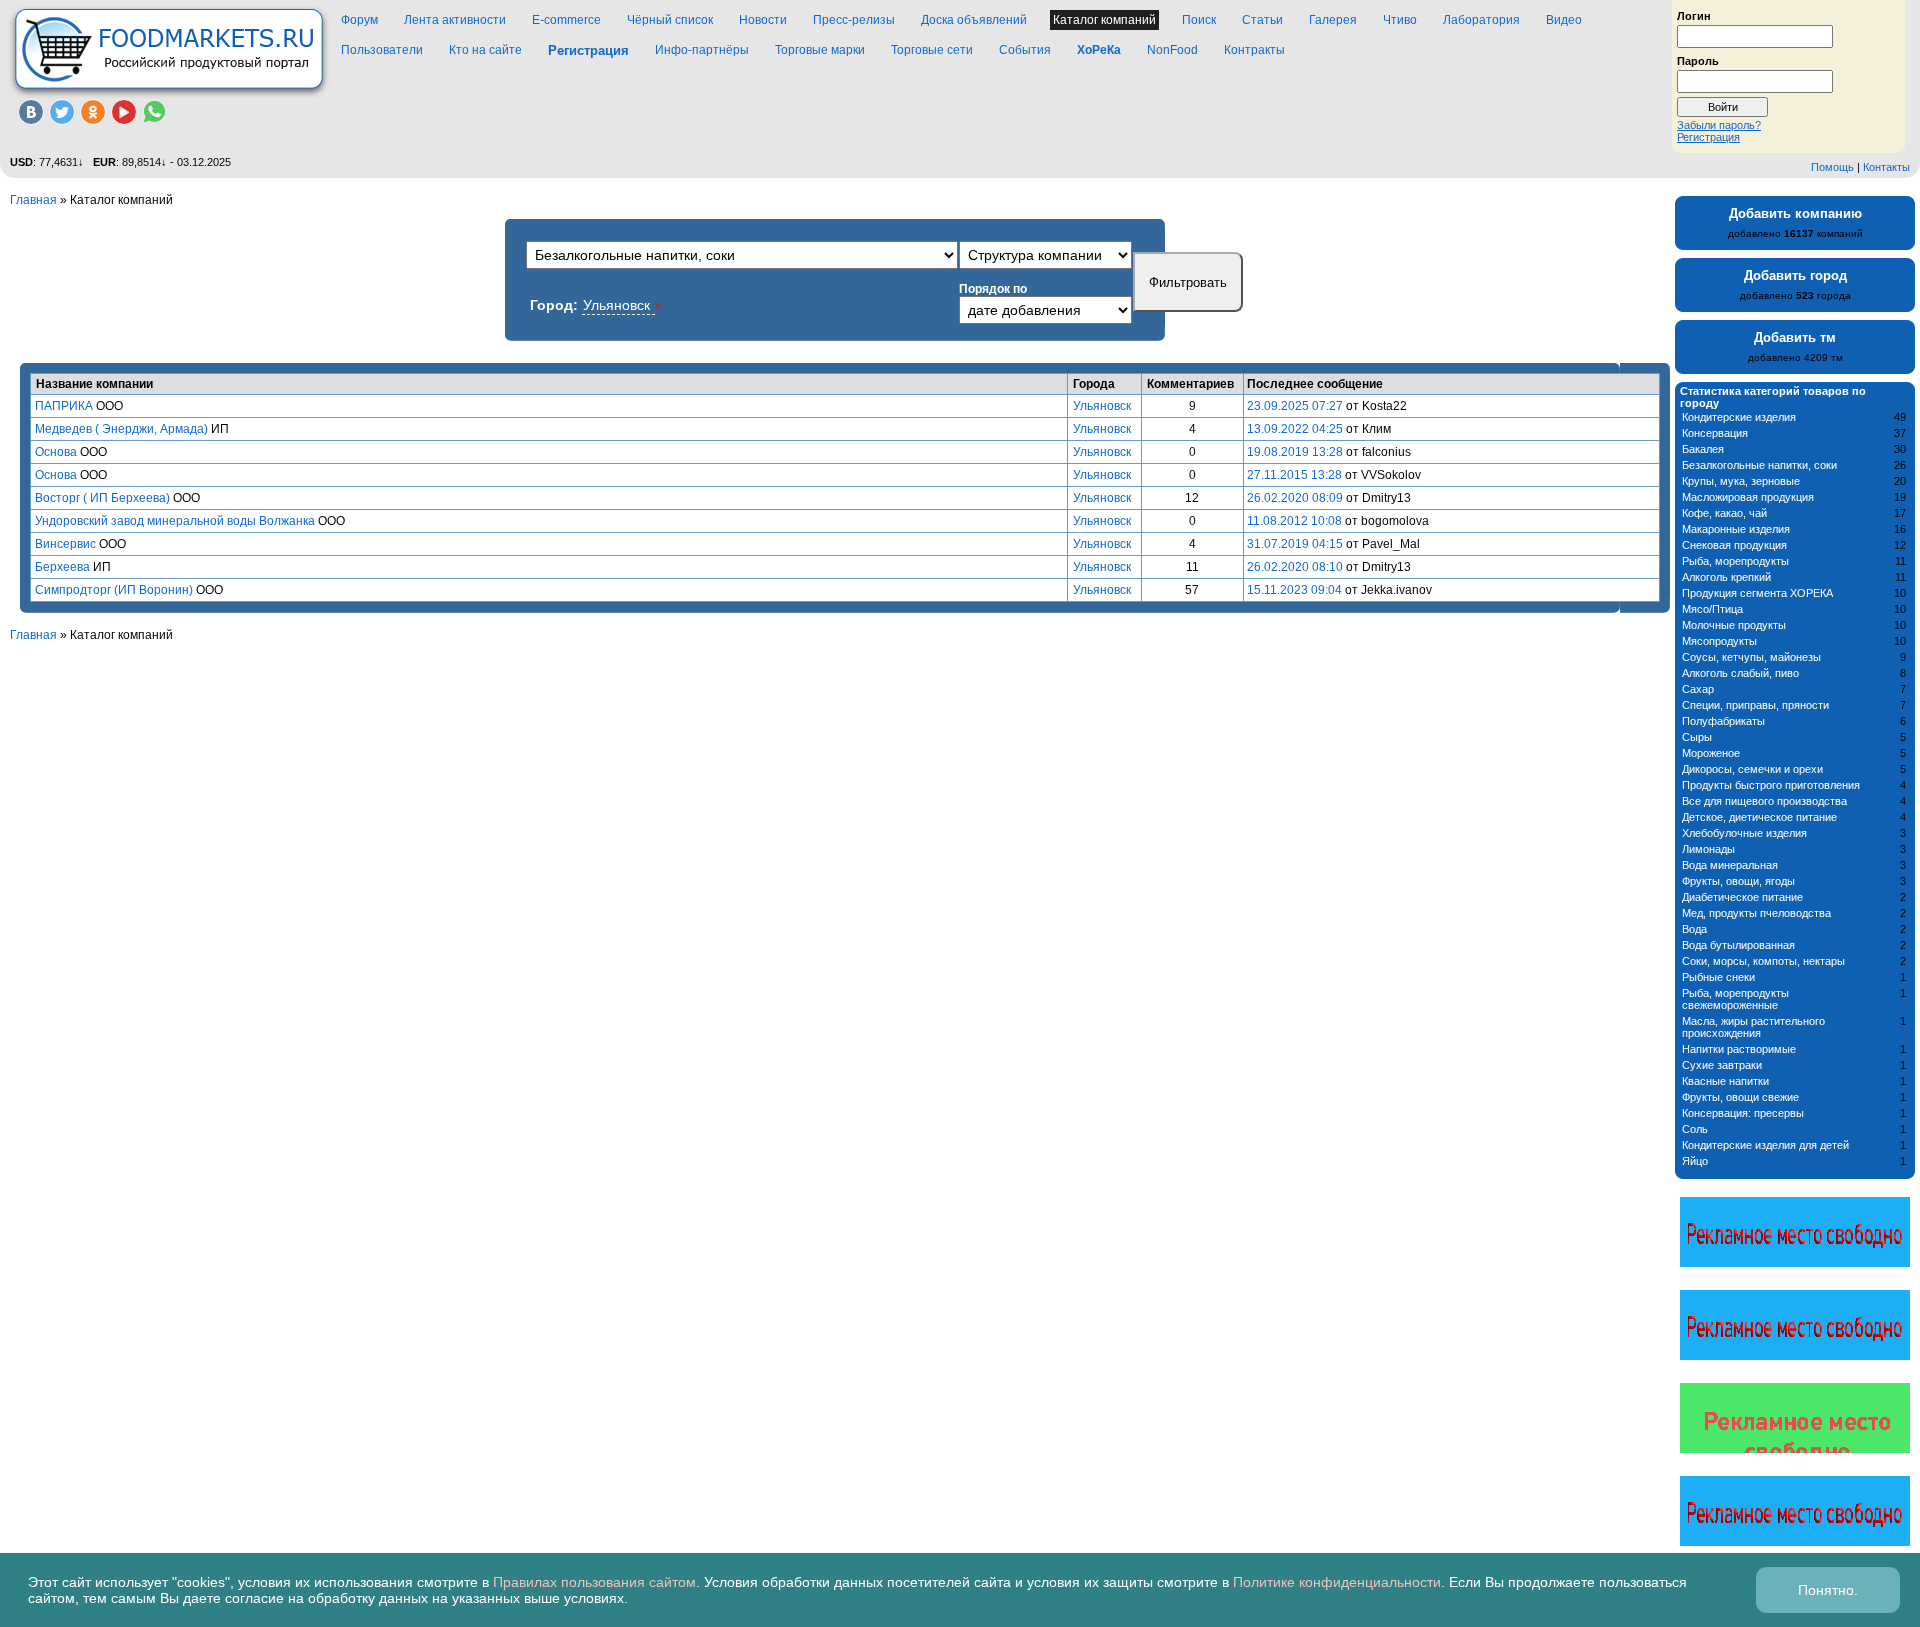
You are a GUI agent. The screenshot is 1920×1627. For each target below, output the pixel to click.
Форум (359, 20)
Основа (56, 452)
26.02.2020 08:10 (1295, 567)
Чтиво (1400, 20)
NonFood (1172, 50)
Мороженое (1711, 753)
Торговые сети (932, 50)
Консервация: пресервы (1743, 1113)
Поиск (1199, 20)
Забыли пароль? (1719, 125)
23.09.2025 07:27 (1295, 406)
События (1025, 50)
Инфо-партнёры (702, 50)
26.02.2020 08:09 (1295, 498)
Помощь (1832, 167)
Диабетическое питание (1742, 897)
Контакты (1886, 167)
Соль (1695, 1129)
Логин (1694, 15)
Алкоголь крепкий (1726, 577)
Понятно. (1828, 1590)
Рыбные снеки (1718, 977)
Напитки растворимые (1739, 1049)
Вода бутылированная (1738, 945)
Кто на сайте (485, 50)
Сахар (1698, 689)
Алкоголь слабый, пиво (1740, 673)
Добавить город (1795, 275)
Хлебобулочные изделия (1744, 833)
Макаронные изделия (1736, 529)
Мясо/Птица (1712, 609)
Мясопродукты (1719, 641)
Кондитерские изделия (1739, 417)
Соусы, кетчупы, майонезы (1751, 657)
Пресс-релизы (854, 20)
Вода (1694, 929)
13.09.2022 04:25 (1295, 429)
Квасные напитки (1725, 1081)
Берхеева (62, 567)
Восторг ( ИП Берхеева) (102, 498)
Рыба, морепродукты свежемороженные (1735, 999)
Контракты (1254, 50)
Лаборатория (1481, 20)
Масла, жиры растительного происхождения (1753, 1027)
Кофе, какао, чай (1724, 513)
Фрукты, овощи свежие (1740, 1097)
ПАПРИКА (64, 406)
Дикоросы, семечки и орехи (1752, 769)
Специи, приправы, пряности (1755, 705)
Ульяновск (1102, 406)
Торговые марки (820, 50)
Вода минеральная (1730, 865)
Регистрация (1708, 137)
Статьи (1262, 20)
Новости (763, 20)
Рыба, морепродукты (1735, 561)
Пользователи (382, 50)
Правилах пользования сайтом (594, 1582)
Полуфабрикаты (1723, 721)
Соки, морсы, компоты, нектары (1763, 961)
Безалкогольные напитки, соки (1759, 465)
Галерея (1333, 20)
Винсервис (65, 544)
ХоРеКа (1099, 50)
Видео (1564, 20)
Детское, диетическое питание (1759, 817)
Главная (33, 200)
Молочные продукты (1734, 625)
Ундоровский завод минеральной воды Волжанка (175, 521)
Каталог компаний (1104, 20)
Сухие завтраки (1722, 1065)
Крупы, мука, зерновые (1741, 481)
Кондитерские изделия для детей (1765, 1145)
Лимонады (1708, 849)
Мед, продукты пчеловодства (1756, 913)
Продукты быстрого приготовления (1771, 785)
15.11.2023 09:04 (1294, 590)
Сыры (1697, 737)
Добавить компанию (1795, 213)
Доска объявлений (974, 20)
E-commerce (566, 20)
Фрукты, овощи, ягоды (1738, 881)
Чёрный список (670, 20)
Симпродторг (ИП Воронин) (114, 590)
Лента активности (455, 20)
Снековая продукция (1734, 545)
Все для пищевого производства (1764, 801)
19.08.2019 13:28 (1295, 452)
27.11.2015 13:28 (1294, 475)
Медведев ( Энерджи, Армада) (121, 429)
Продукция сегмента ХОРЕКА (1757, 593)
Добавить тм (1795, 337)
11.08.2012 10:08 (1294, 521)
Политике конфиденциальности (1337, 1582)
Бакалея (1703, 449)
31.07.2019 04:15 (1295, 544)
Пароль (1698, 60)
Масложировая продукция (1748, 497)
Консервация (1715, 433)
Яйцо (1695, 1161)
